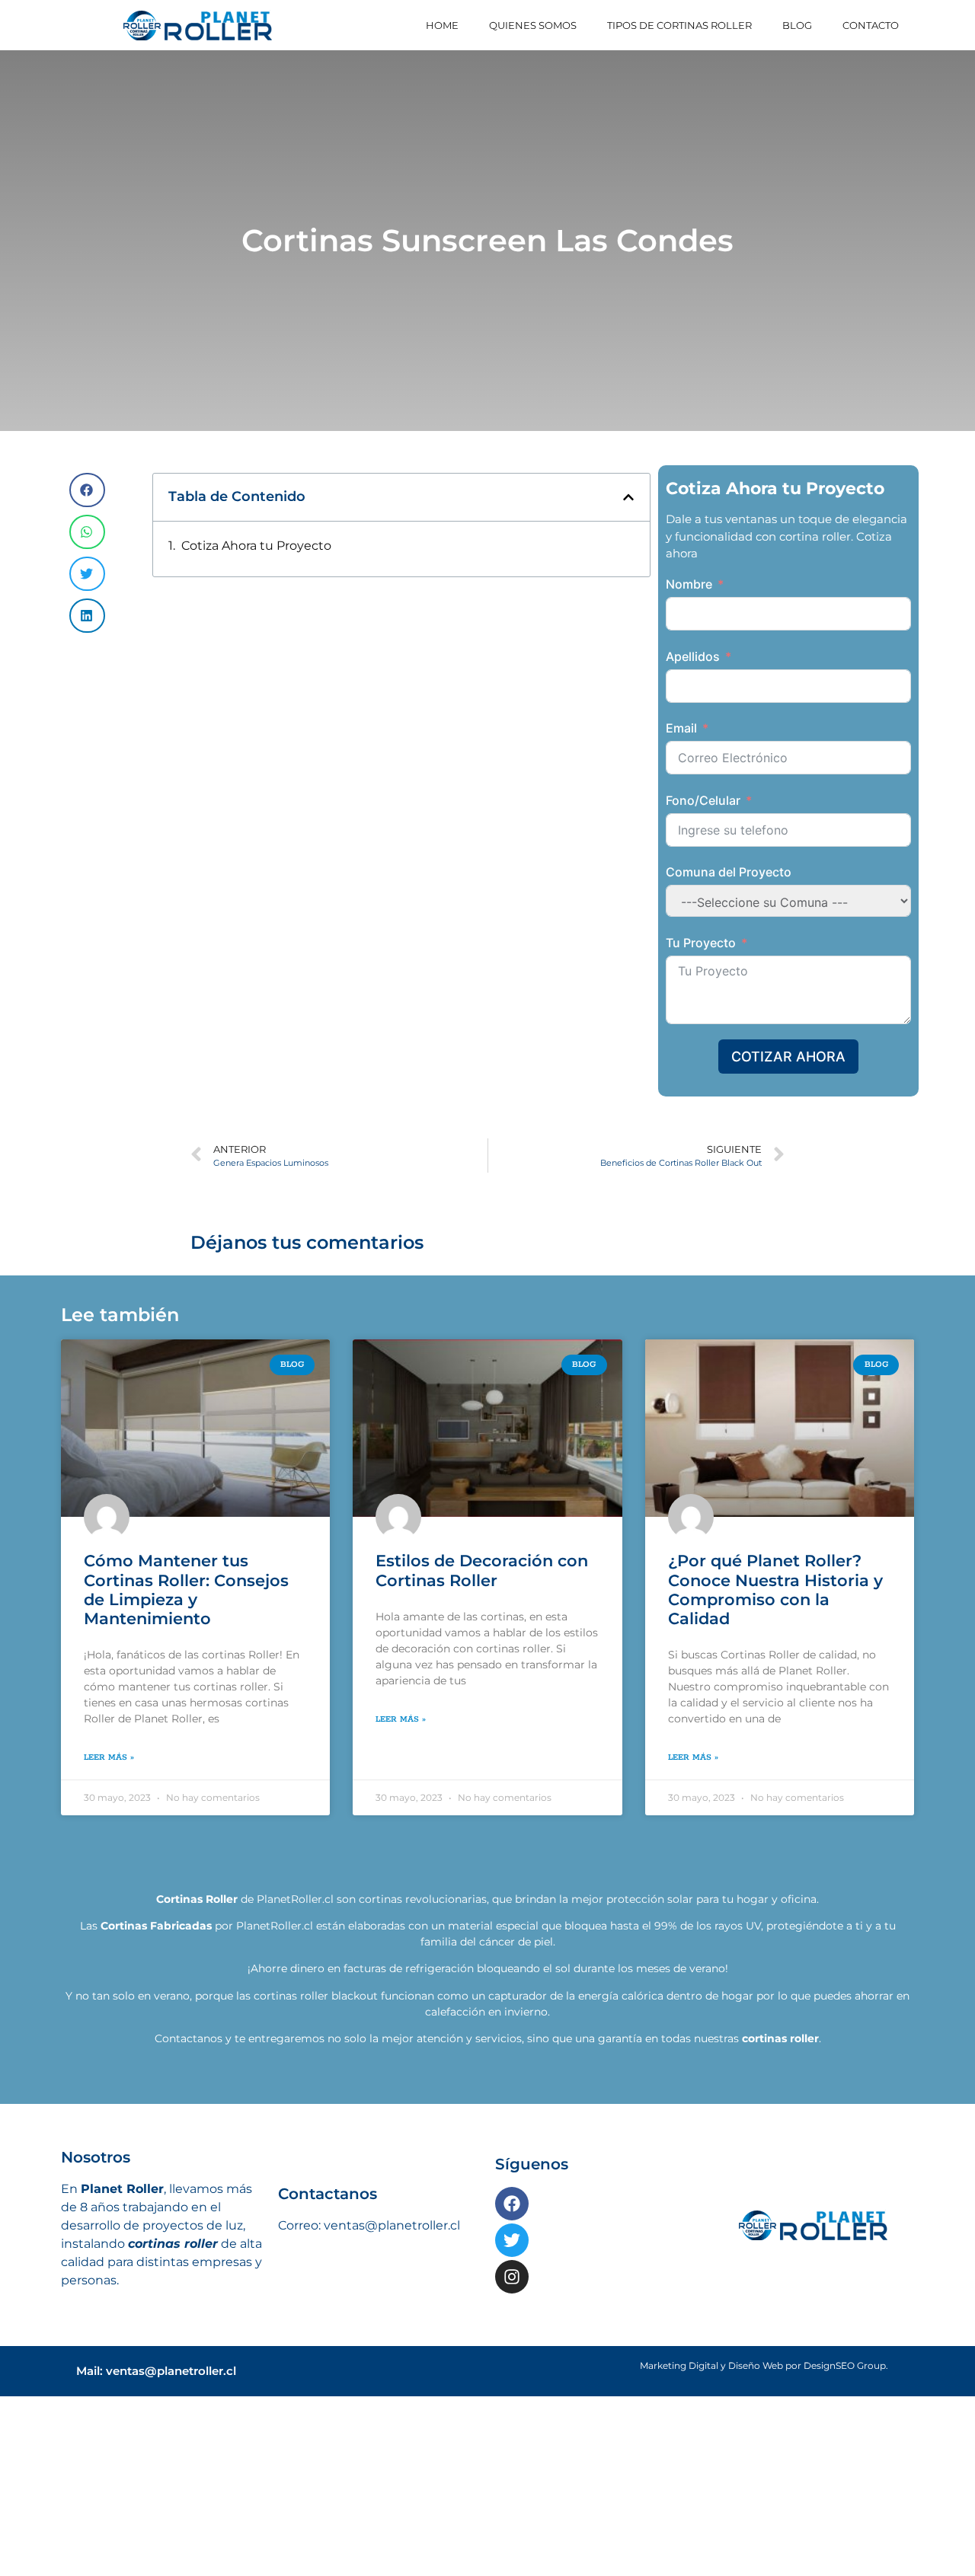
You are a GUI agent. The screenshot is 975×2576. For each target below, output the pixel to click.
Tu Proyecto (701, 943)
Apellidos (693, 656)
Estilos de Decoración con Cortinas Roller (482, 1588)
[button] (87, 490)
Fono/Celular (703, 800)
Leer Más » (109, 1775)
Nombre (689, 584)
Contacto (871, 25)
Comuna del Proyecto (729, 872)
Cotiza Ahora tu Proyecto (256, 546)
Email (681, 728)
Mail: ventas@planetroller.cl (156, 2388)
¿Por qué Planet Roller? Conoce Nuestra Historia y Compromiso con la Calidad (775, 1607)
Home (442, 25)
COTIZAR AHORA (788, 1057)
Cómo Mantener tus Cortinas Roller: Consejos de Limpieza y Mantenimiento (186, 1607)
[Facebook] (512, 2221)
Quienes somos (533, 25)
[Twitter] (512, 2258)
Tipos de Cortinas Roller (679, 25)
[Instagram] (512, 2294)
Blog (797, 25)
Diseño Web (756, 2383)
